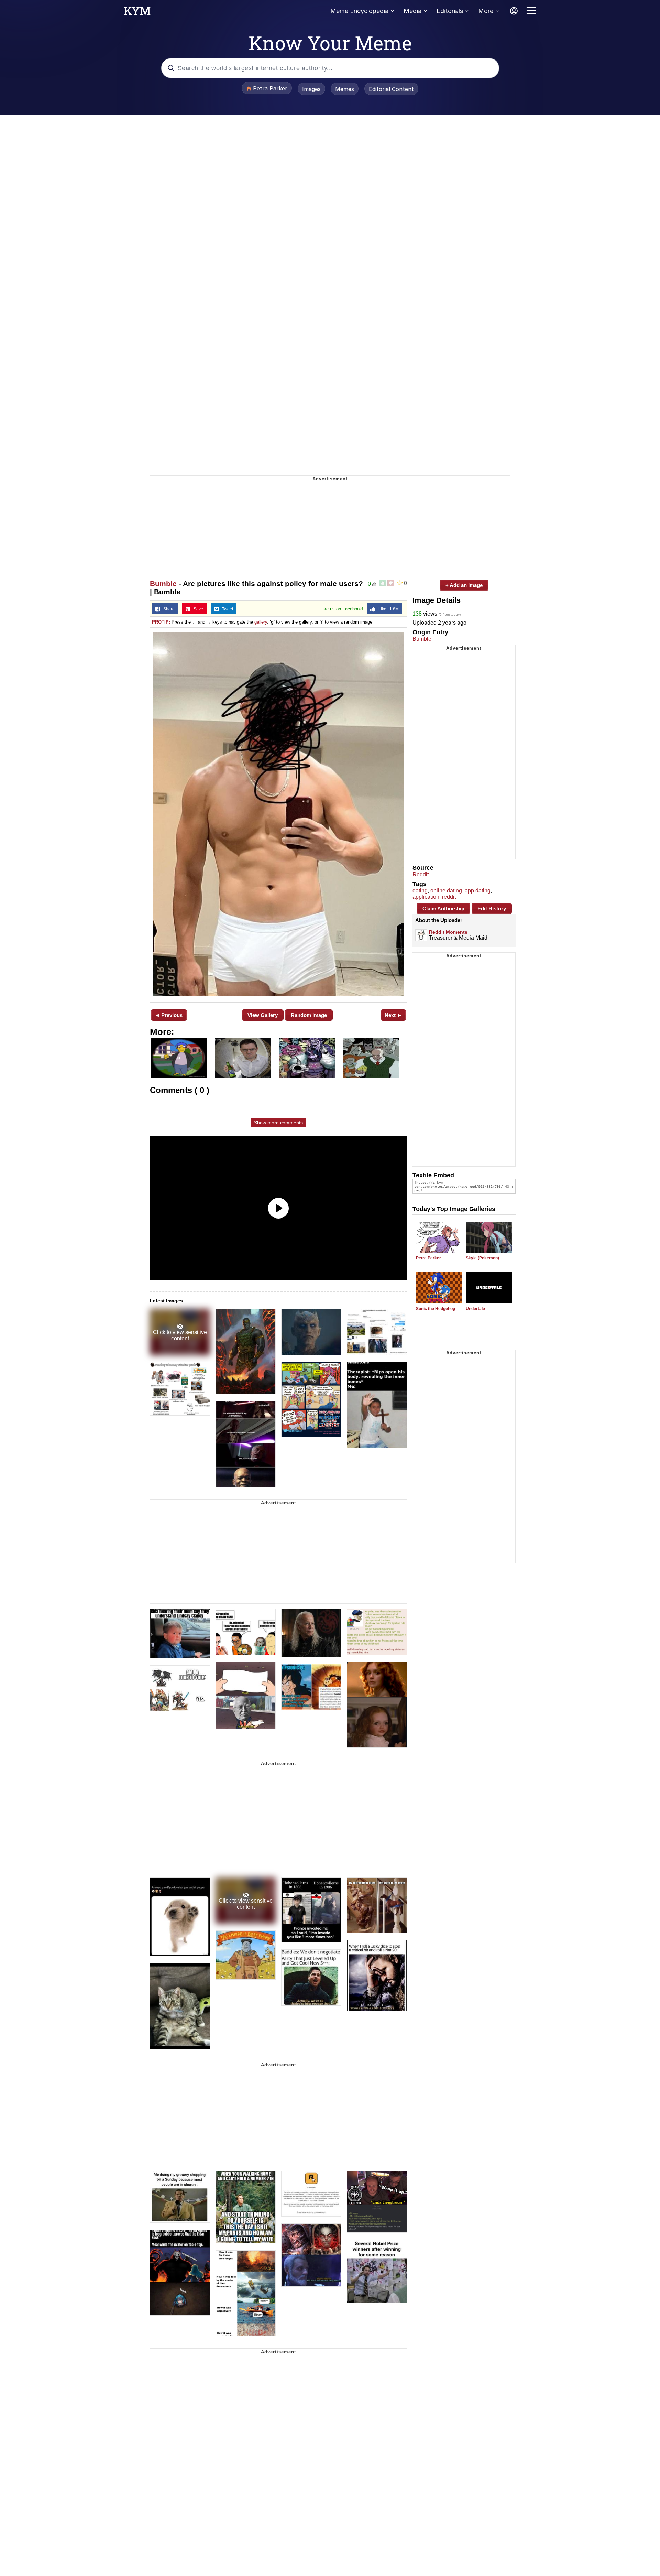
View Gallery (263, 1015)
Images (311, 89)
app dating (478, 891)
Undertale (475, 1309)
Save (197, 609)
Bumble (163, 583)
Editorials (450, 11)
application (426, 897)
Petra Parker (428, 1258)
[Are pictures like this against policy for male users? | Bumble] (278, 814)
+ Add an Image (464, 585)
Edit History (492, 908)
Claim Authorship (443, 908)
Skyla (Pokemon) (482, 1258)
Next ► (393, 1015)
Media (412, 11)
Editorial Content (391, 89)
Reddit (421, 874)
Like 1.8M (387, 609)
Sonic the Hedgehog (436, 1309)
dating (420, 891)
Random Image (309, 1015)
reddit (449, 897)
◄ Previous (169, 1015)
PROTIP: (161, 622)
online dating (446, 891)
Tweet (226, 609)
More (486, 11)
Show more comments (278, 1123)
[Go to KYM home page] (137, 13)
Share (167, 609)
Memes (345, 89)
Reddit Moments (448, 932)
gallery (261, 622)
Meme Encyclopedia (359, 11)
